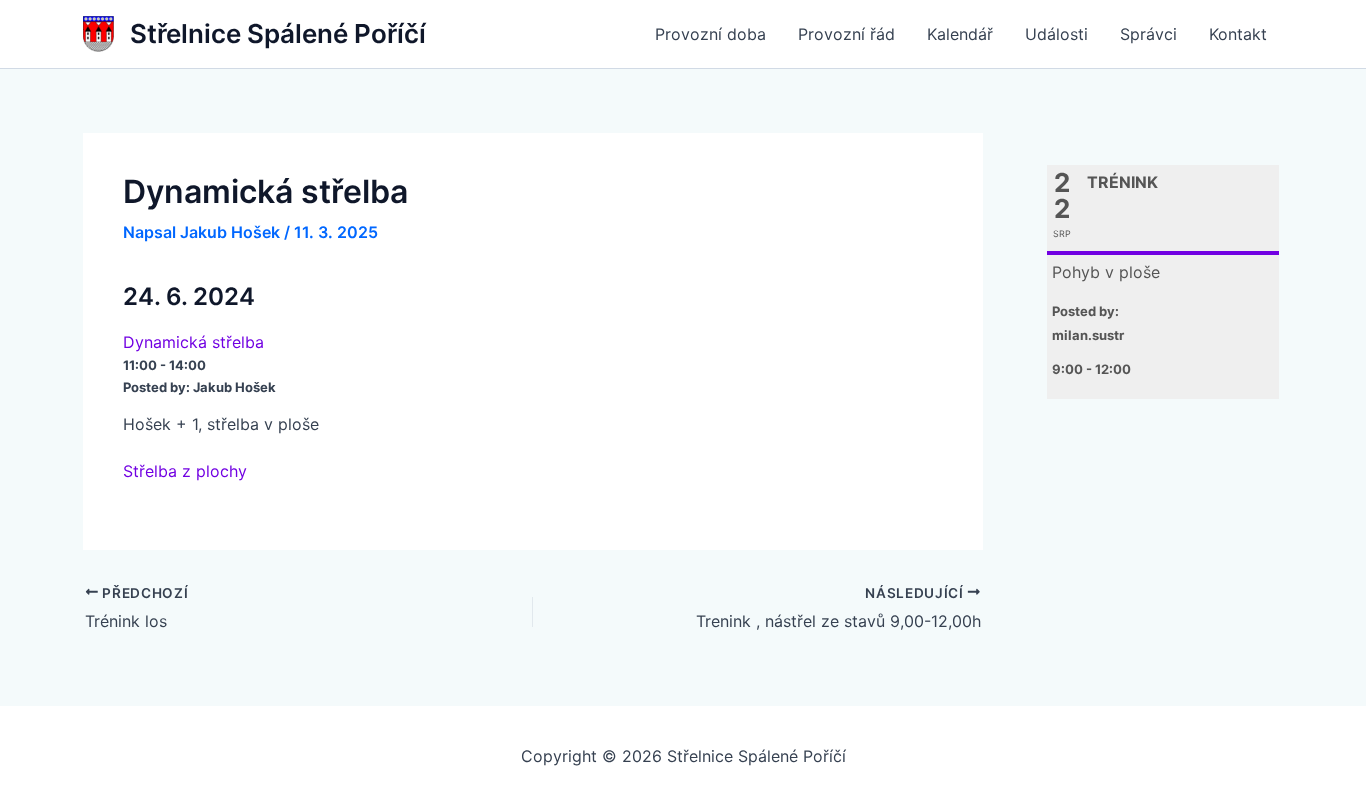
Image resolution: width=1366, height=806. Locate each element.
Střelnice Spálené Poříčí (278, 33)
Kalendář (960, 34)
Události (1056, 34)
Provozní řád (846, 34)
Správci (1148, 34)
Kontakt (1238, 34)
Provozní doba (710, 34)
